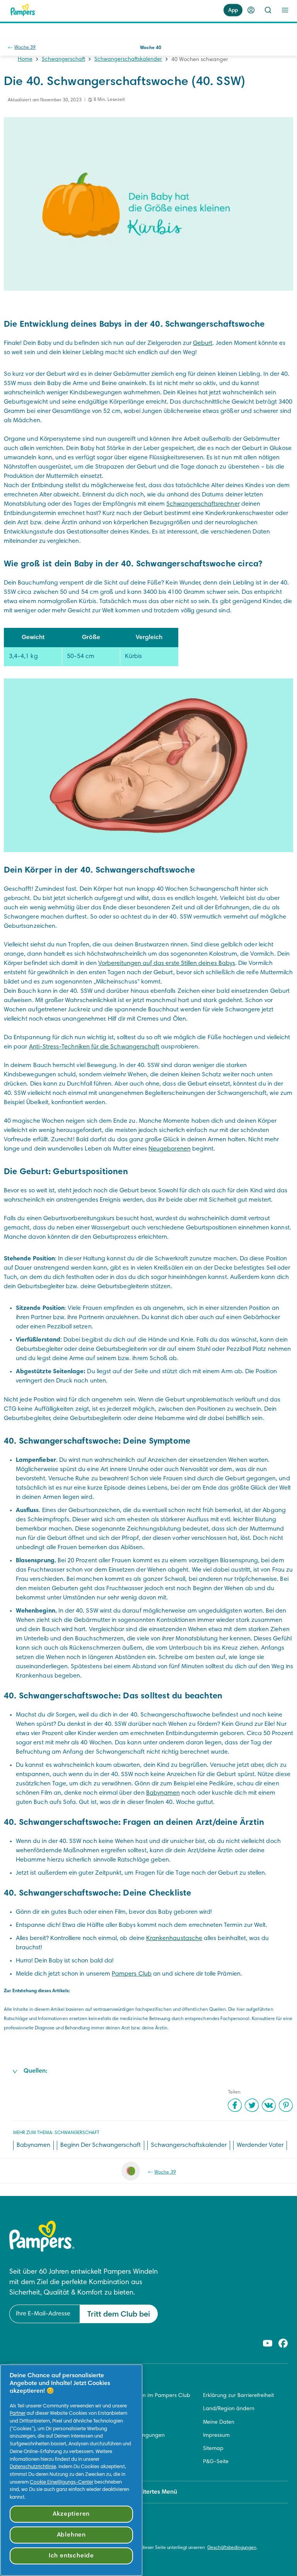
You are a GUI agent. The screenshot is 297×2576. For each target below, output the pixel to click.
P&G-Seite (216, 2462)
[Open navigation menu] (285, 10)
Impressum (216, 2436)
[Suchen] (268, 10)
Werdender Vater (260, 2145)
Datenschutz (122, 2449)
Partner (18, 2414)
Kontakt (116, 2409)
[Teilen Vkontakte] (269, 2105)
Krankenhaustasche (174, 1938)
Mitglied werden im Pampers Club (148, 2396)
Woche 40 (151, 48)
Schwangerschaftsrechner (203, 504)
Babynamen (163, 1793)
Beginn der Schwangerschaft (101, 2145)
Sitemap (213, 2449)
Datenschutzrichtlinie (33, 2467)
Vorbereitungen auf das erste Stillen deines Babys (167, 963)
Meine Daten (219, 2423)
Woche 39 (25, 48)
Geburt (203, 343)
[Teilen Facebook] (235, 2105)
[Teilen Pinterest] (286, 2105)
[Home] (23, 10)
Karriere (116, 2423)
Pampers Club (132, 1974)
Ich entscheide (71, 2556)
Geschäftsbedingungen (136, 2436)
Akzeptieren (71, 2514)
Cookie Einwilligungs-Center (61, 2482)
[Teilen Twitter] (252, 2105)
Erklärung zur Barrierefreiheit (238, 2396)
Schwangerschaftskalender (128, 60)
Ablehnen (71, 2535)
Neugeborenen (170, 1149)
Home (25, 60)
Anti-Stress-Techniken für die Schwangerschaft (94, 1047)
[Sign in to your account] (251, 10)
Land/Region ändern (229, 2409)
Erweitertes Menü (153, 2492)
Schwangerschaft (63, 60)
